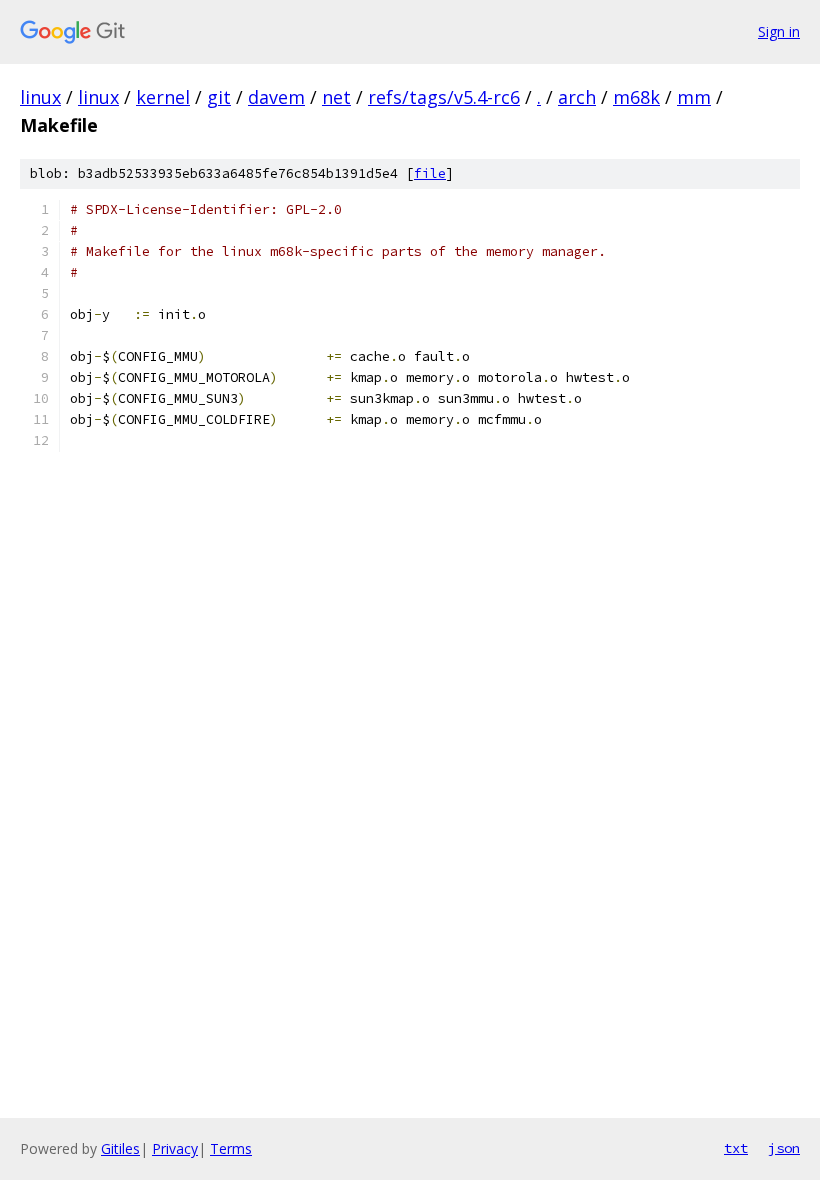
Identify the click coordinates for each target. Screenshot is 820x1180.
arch (577, 97)
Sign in (779, 31)
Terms (231, 1148)
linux (40, 97)
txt (736, 1148)
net (336, 97)
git (219, 97)
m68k (636, 97)
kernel (163, 97)
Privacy (175, 1148)
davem (276, 97)
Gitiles (120, 1148)
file (430, 173)
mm (694, 97)
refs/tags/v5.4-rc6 (444, 97)
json (784, 1148)
